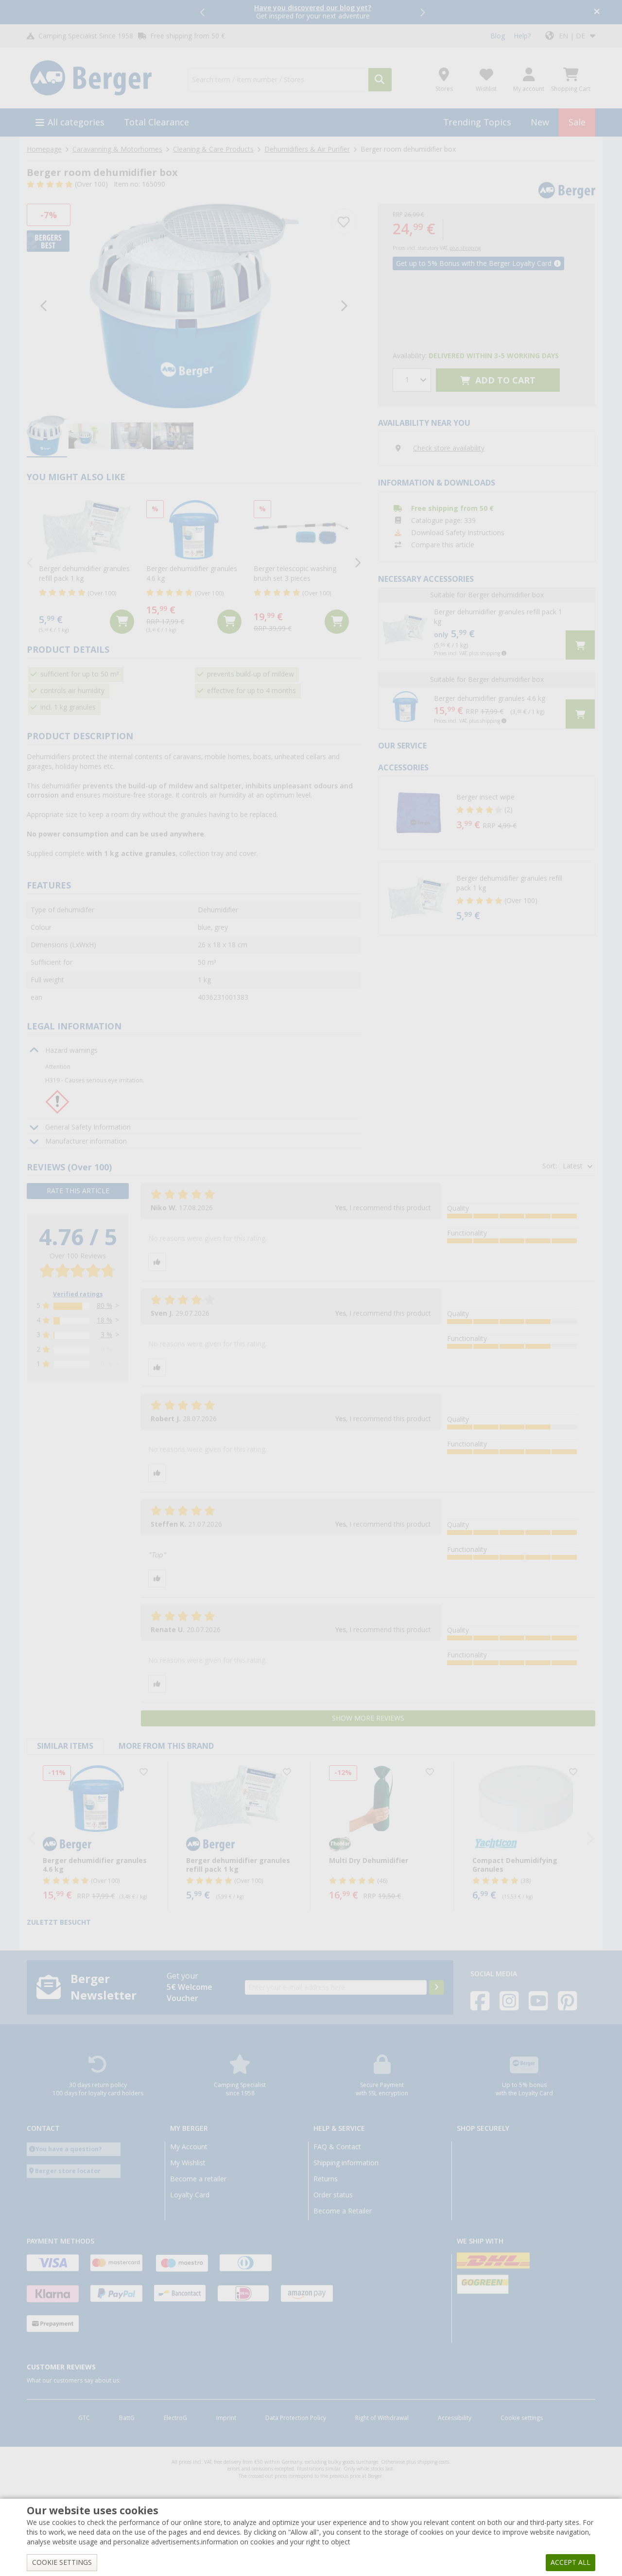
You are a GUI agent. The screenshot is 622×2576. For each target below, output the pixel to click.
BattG (127, 2418)
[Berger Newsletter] (436, 1987)
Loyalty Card (190, 2195)
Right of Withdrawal (382, 2418)
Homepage (44, 149)
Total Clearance (156, 122)
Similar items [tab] (65, 1746)
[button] (203, 12)
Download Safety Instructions (458, 533)
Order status (333, 2195)
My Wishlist (188, 2163)
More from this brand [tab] (166, 1746)
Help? (522, 36)
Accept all (570, 2562)
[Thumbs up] (157, 1262)
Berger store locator (68, 2171)
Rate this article (78, 1191)
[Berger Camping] (101, 78)
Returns (326, 2179)
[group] (47, 436)
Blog (498, 36)
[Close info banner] (597, 12)
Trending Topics (477, 122)
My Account (189, 2147)
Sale (577, 122)
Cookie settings (522, 2418)
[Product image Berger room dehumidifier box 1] (194, 306)
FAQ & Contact (337, 2147)
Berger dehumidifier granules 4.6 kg (490, 698)
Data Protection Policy (296, 2418)
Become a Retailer (343, 2211)
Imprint (226, 2418)
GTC (84, 2418)
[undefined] (523, 813)
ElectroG (175, 2418)
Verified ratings (78, 1294)
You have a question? (69, 2149)
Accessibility (455, 2418)
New (540, 122)
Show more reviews (368, 1718)
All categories (76, 122)
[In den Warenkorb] (122, 622)
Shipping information (346, 2163)
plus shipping (465, 248)
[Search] (380, 80)
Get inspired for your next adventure (313, 12)
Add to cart (504, 380)
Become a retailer (198, 2179)
